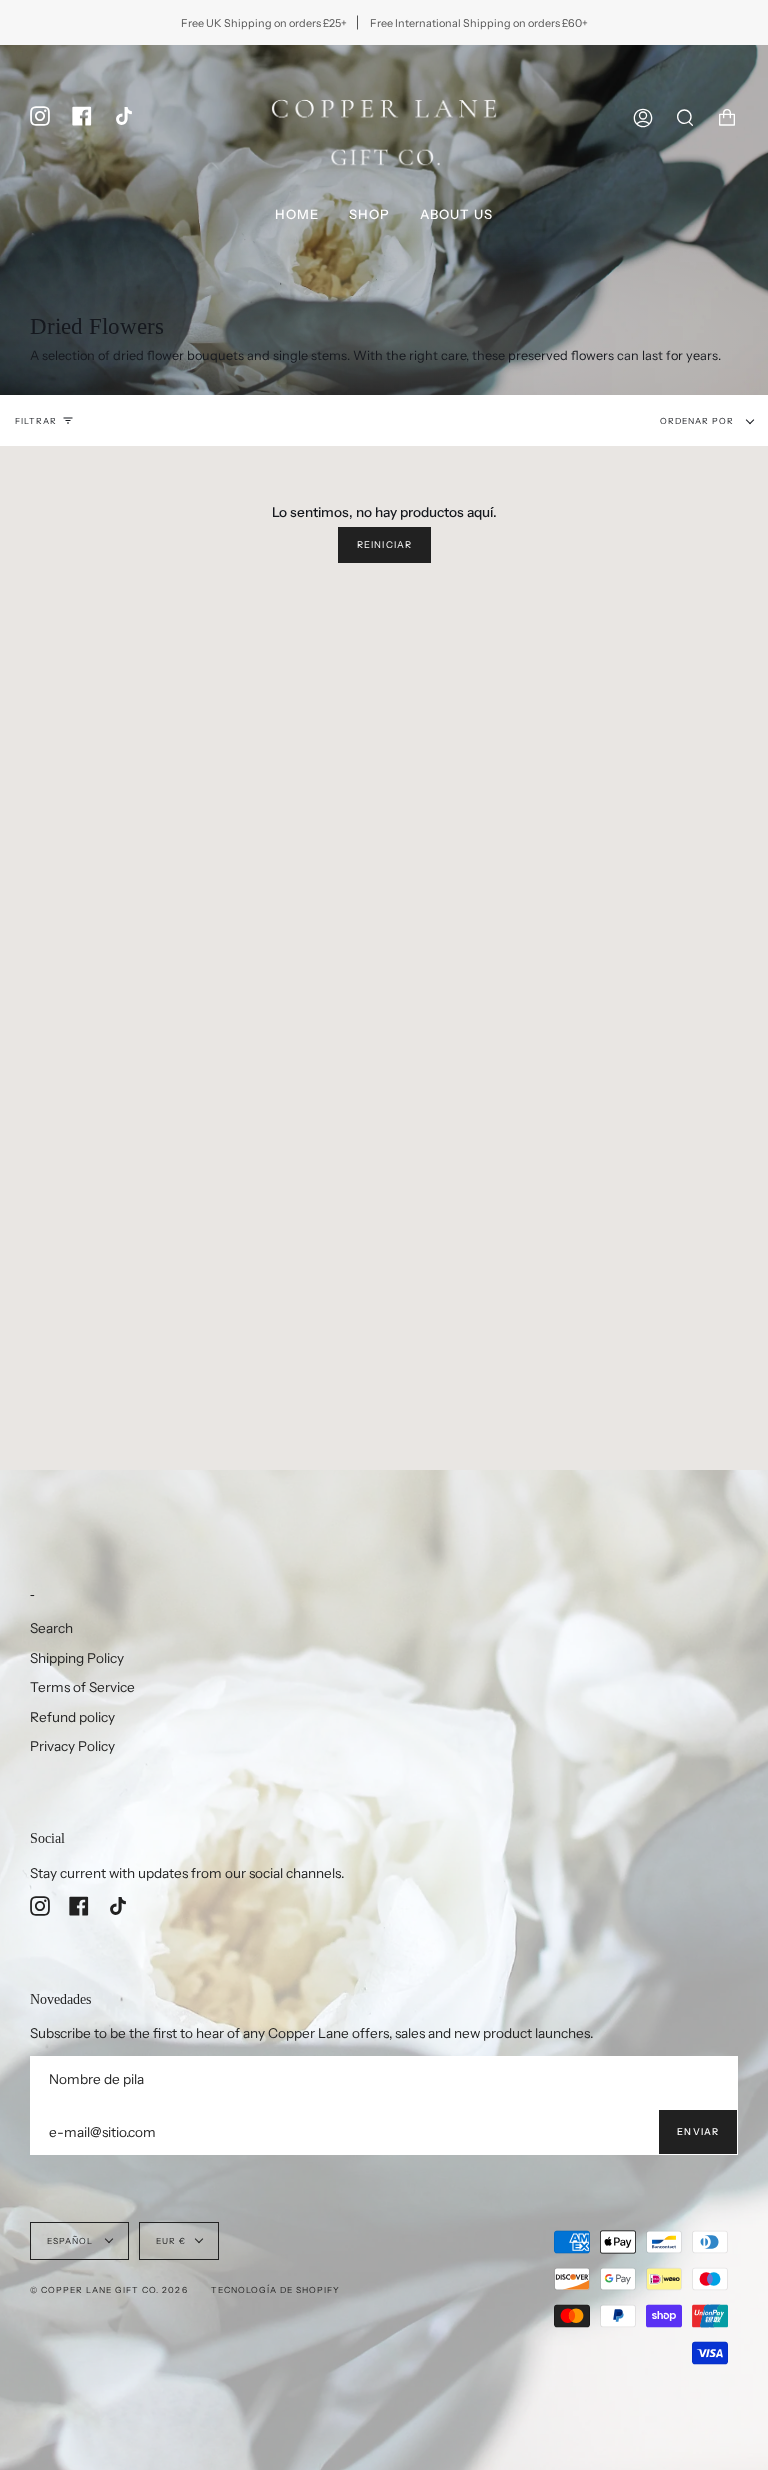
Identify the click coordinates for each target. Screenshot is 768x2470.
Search (51, 1628)
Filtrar (36, 421)
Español (71, 2241)
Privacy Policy (72, 1746)
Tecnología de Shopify (275, 2290)
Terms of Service (82, 1687)
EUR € (171, 2241)
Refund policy (72, 1717)
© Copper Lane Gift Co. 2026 (109, 2290)
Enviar (698, 2131)
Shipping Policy (77, 1658)
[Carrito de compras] (727, 117)
